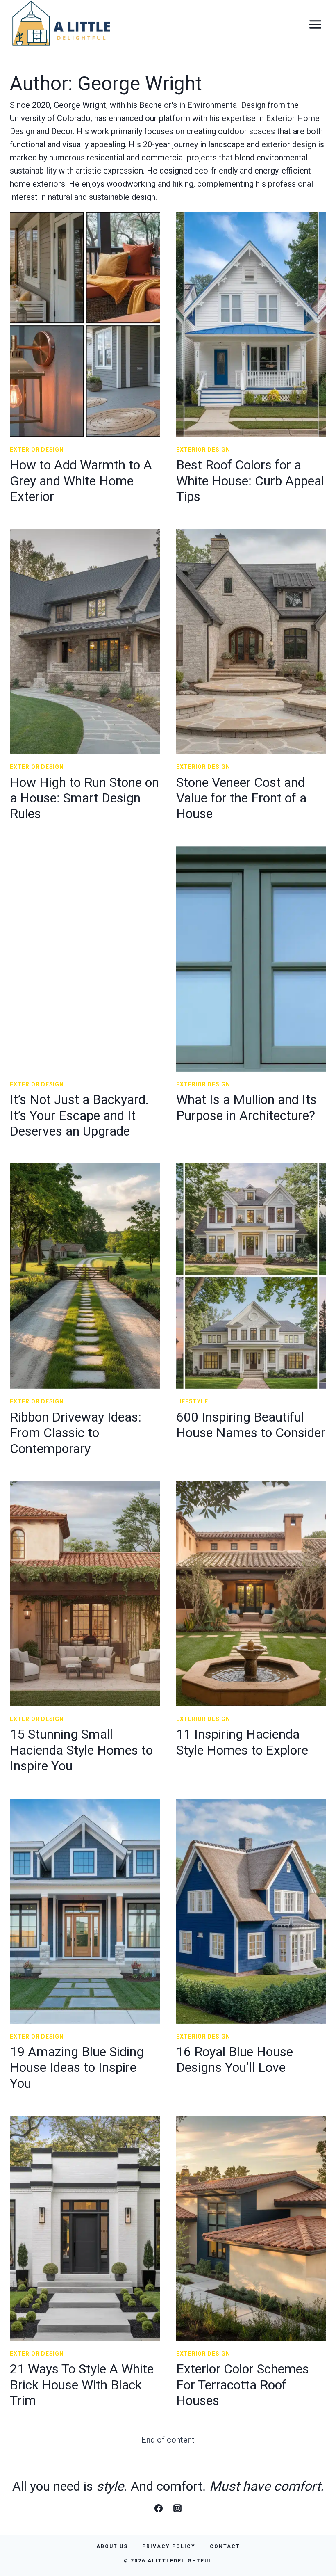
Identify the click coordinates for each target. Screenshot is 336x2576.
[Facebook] (159, 2508)
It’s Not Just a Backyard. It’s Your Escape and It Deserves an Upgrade (79, 1115)
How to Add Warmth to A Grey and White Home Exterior (81, 481)
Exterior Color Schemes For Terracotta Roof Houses (243, 2385)
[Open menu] (315, 25)
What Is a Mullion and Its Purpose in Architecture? (246, 1107)
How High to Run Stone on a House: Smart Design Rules (84, 798)
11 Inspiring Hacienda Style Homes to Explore (242, 1742)
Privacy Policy (169, 2546)
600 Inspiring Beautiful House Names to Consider (251, 1425)
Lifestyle (192, 1401)
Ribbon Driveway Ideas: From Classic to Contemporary (76, 1433)
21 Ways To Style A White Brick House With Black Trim (82, 2385)
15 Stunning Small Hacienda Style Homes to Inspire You (81, 1750)
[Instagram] (177, 2508)
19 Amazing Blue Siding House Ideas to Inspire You (77, 2067)
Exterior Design (37, 450)
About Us (112, 2546)
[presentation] (85, 324)
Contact (225, 2546)
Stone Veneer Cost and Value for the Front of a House (241, 798)
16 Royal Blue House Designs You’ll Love (235, 2059)
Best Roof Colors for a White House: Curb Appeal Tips (250, 481)
